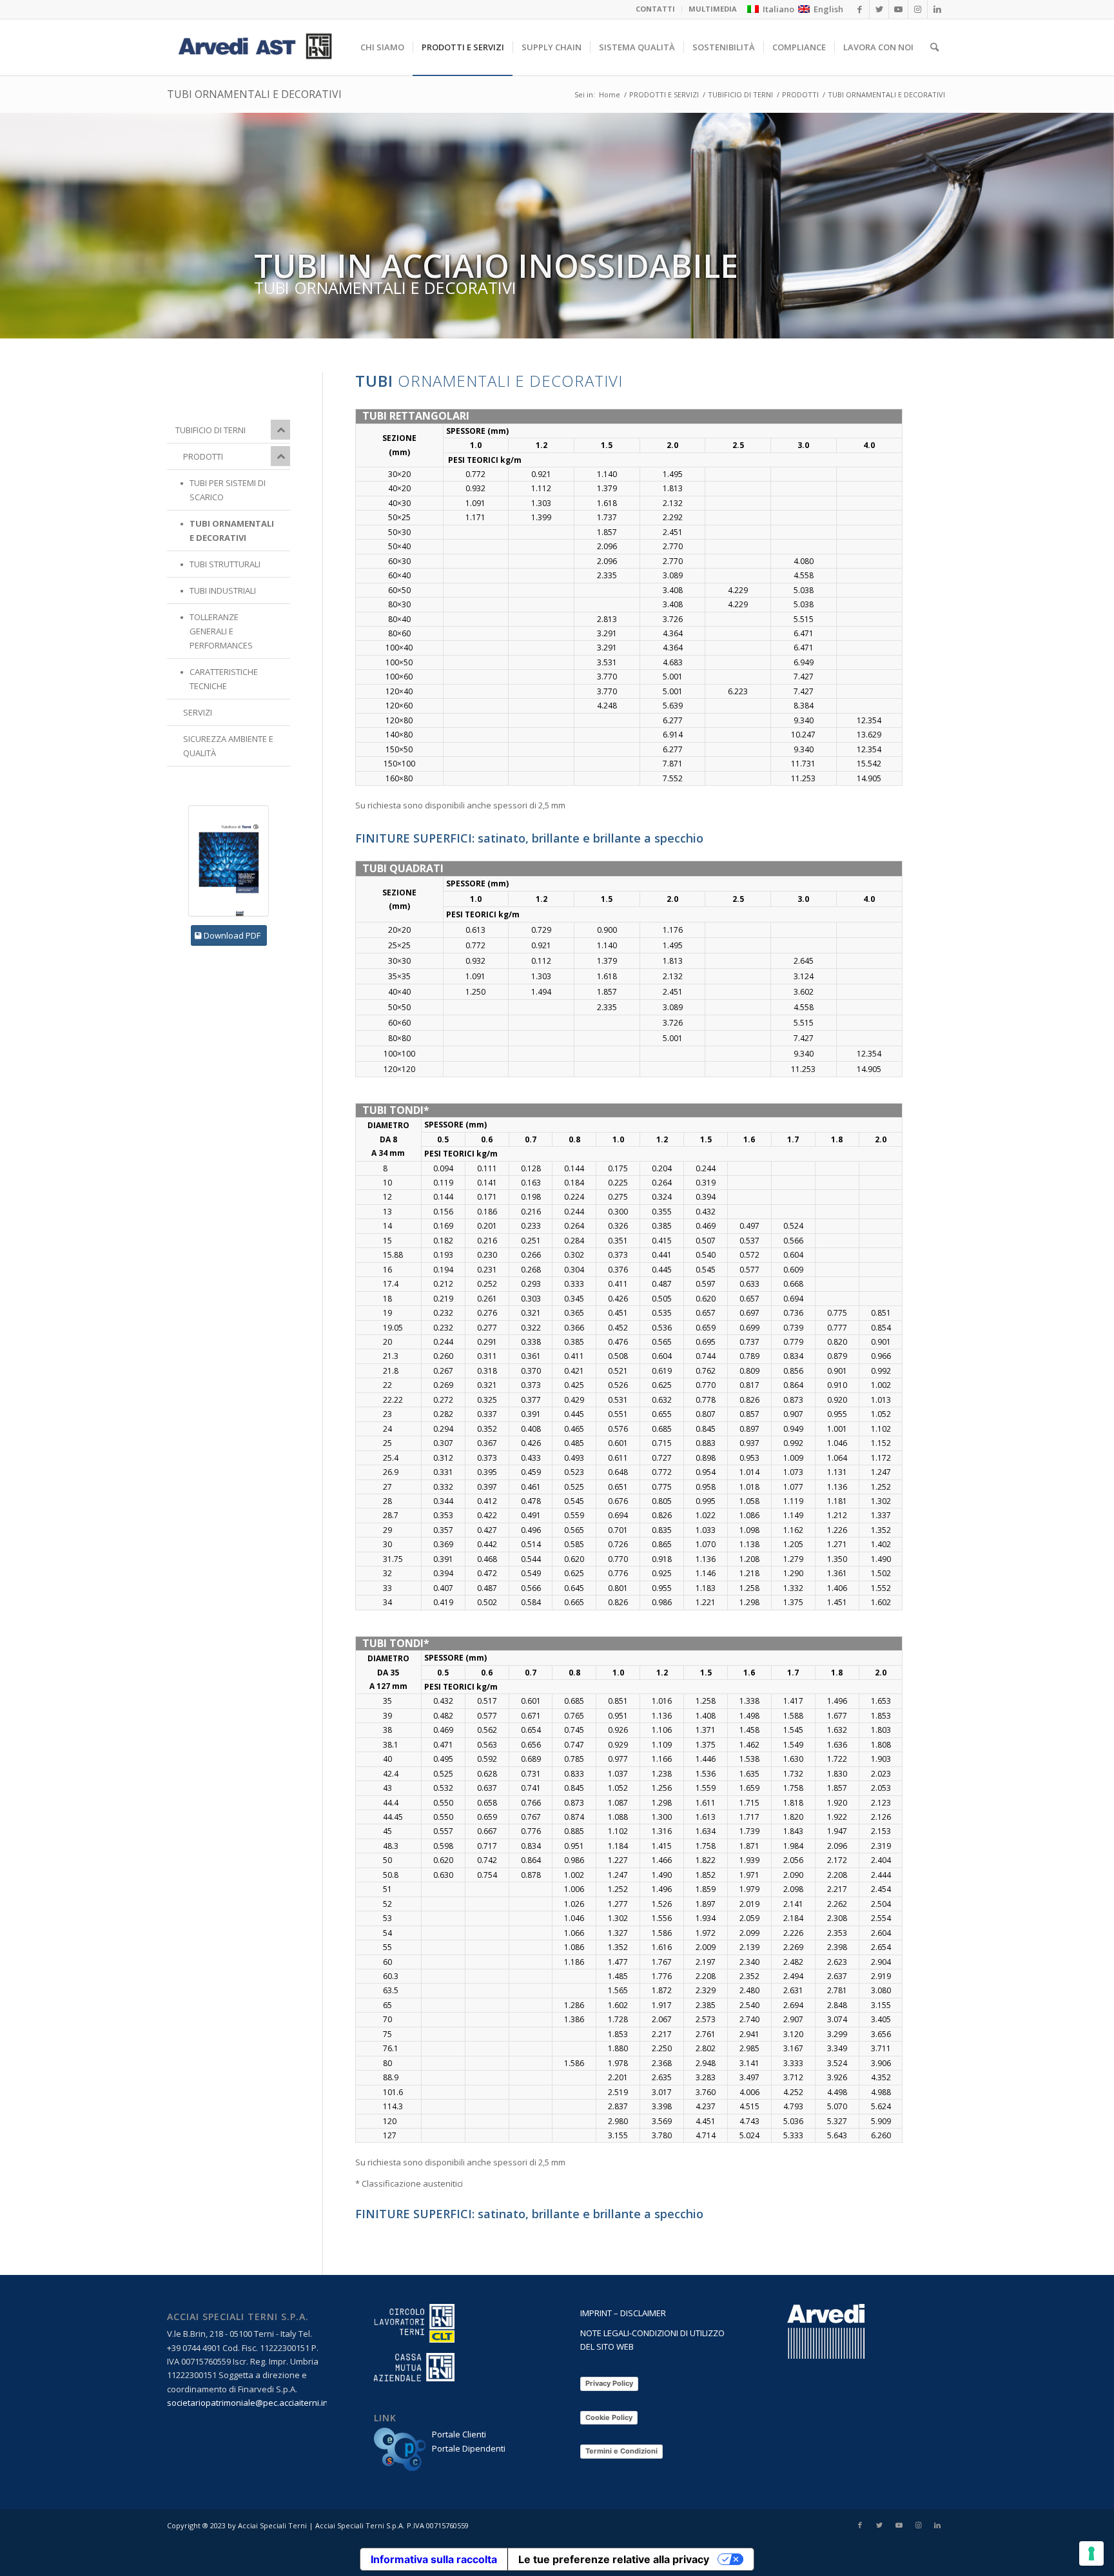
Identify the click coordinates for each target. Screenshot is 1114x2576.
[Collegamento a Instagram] (918, 2525)
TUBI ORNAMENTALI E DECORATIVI (254, 94)
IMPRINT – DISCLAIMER (623, 2313)
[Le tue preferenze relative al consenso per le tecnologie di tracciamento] (1091, 2553)
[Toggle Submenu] (280, 430)
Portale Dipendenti (469, 2448)
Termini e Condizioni (621, 2451)
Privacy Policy (609, 2383)
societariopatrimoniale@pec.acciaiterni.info (252, 2403)
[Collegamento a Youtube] (899, 2525)
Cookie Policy (609, 2417)
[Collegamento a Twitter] (879, 2525)
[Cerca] (934, 47)
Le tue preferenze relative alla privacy (614, 2559)
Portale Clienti (459, 2434)
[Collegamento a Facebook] (860, 2525)
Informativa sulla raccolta (434, 2559)
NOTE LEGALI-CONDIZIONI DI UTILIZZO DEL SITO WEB (652, 2340)
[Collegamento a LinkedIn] (937, 2525)
